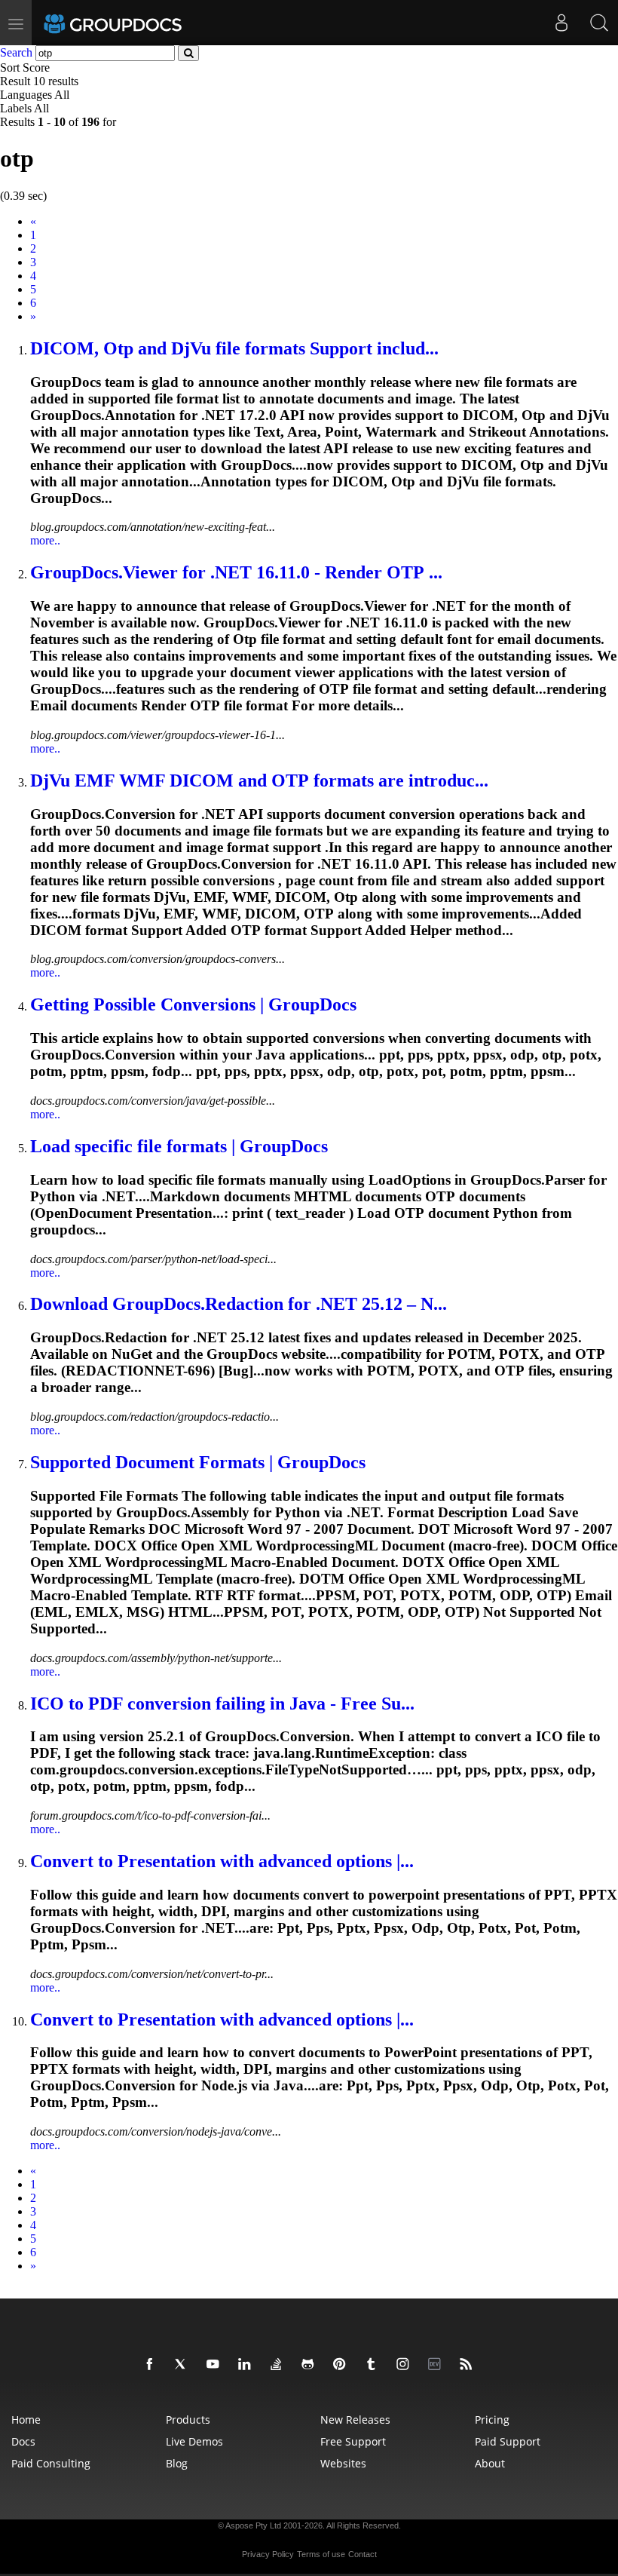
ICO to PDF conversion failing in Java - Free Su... (222, 1704)
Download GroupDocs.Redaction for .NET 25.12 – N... (239, 1304)
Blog (177, 2463)
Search (16, 52)
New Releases (355, 2420)
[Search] (599, 23)
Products (188, 2420)
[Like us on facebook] (152, 2365)
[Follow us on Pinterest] (342, 2365)
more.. (45, 540)
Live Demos (194, 2441)
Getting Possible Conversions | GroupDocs (193, 1004)
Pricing (492, 2420)
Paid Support (508, 2441)
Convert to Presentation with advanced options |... (222, 1861)
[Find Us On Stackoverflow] (279, 2365)
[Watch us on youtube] (216, 2365)
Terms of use (321, 2554)
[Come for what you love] (374, 2365)
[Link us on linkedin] (247, 2365)
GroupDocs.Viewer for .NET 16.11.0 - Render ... (236, 572)
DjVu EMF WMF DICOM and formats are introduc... (259, 780)
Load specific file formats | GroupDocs (179, 1146)
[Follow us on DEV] (437, 2365)
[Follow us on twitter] (184, 2365)
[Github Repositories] (311, 2365)
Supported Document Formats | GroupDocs (198, 1462)
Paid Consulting (51, 2463)
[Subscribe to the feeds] (469, 2365)
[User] (561, 23)
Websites (343, 2463)
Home (26, 2420)
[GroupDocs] (133, 23)
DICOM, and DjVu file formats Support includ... (234, 348)
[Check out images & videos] (405, 2365)
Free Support (353, 2441)
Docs (23, 2441)
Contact (363, 2554)
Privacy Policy (268, 2554)
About (490, 2463)
